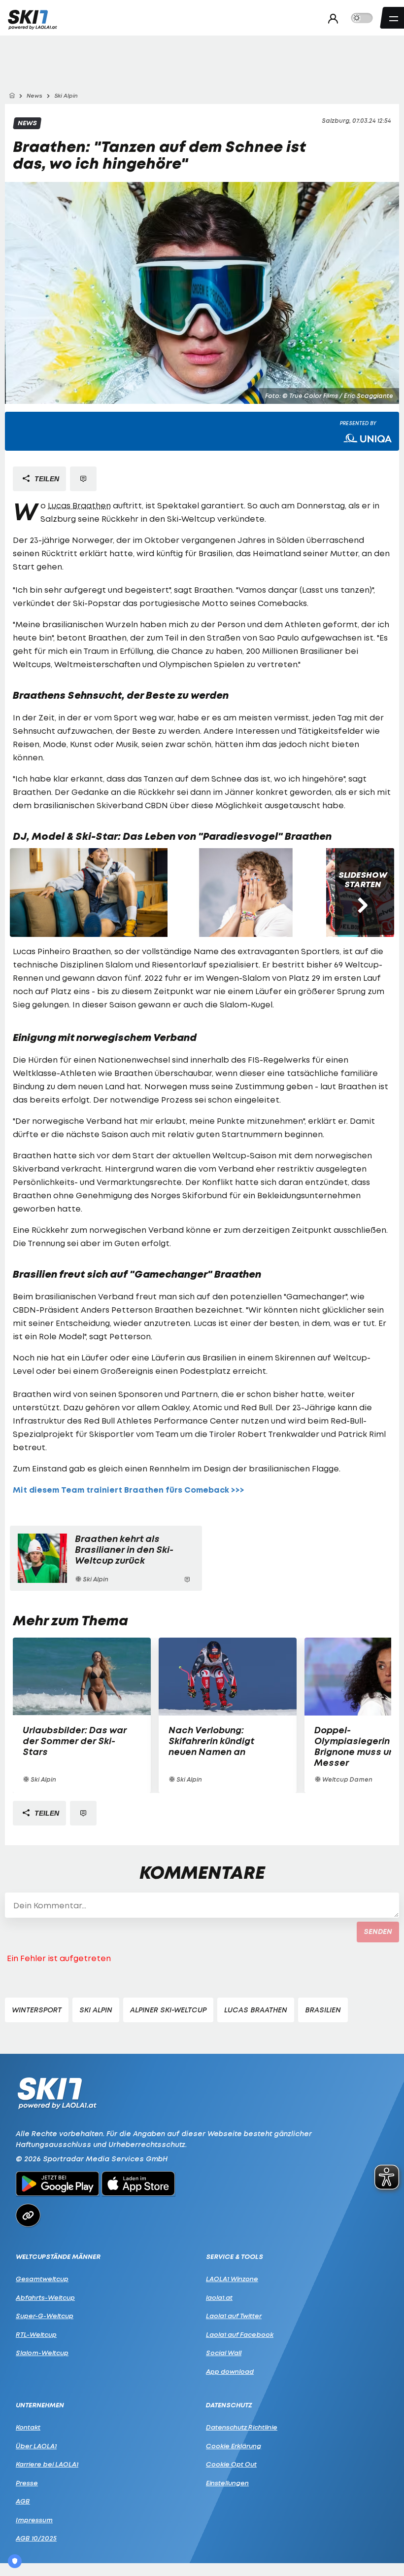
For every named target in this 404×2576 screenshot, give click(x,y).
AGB (23, 2501)
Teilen (46, 479)
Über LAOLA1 (36, 2446)
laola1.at (219, 2297)
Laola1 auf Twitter (234, 2316)
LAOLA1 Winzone (232, 2279)
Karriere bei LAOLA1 (47, 2464)
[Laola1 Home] (57, 2093)
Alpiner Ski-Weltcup (168, 2010)
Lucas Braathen (79, 505)
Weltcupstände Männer (58, 2257)
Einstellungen (227, 2483)
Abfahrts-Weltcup (45, 2297)
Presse (27, 2483)
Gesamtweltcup (42, 2279)
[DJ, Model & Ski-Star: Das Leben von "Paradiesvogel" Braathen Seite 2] (247, 893)
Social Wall (224, 2353)
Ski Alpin (96, 2010)
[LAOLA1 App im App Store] (138, 2185)
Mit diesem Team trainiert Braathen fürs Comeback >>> (129, 1490)
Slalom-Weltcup (42, 2353)
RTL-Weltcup (36, 2334)
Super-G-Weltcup (45, 2316)
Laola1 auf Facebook (240, 2334)
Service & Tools (235, 2257)
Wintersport (37, 2010)
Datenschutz (229, 2405)
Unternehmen (40, 2405)
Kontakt (28, 2427)
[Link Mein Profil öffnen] (330, 18)
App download (230, 2371)
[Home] (12, 96)
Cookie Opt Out (231, 2464)
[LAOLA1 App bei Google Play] (57, 2185)
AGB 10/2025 (36, 2538)
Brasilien (323, 2010)
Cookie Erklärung (234, 2446)
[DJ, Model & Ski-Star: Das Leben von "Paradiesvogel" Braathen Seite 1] (89, 893)
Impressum (34, 2520)
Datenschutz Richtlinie (242, 2427)
